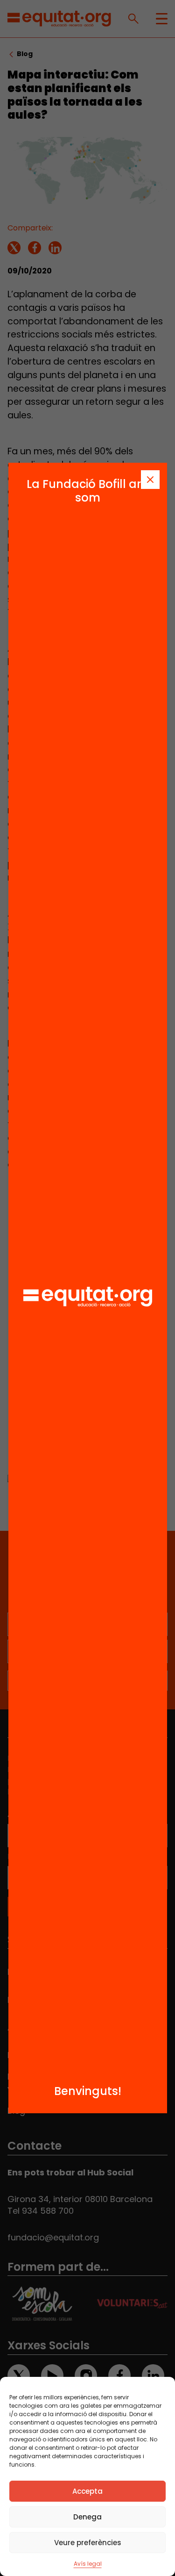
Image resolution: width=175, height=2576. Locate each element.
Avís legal (88, 2564)
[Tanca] (150, 480)
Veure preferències (88, 2543)
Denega (87, 2517)
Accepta (87, 2491)
